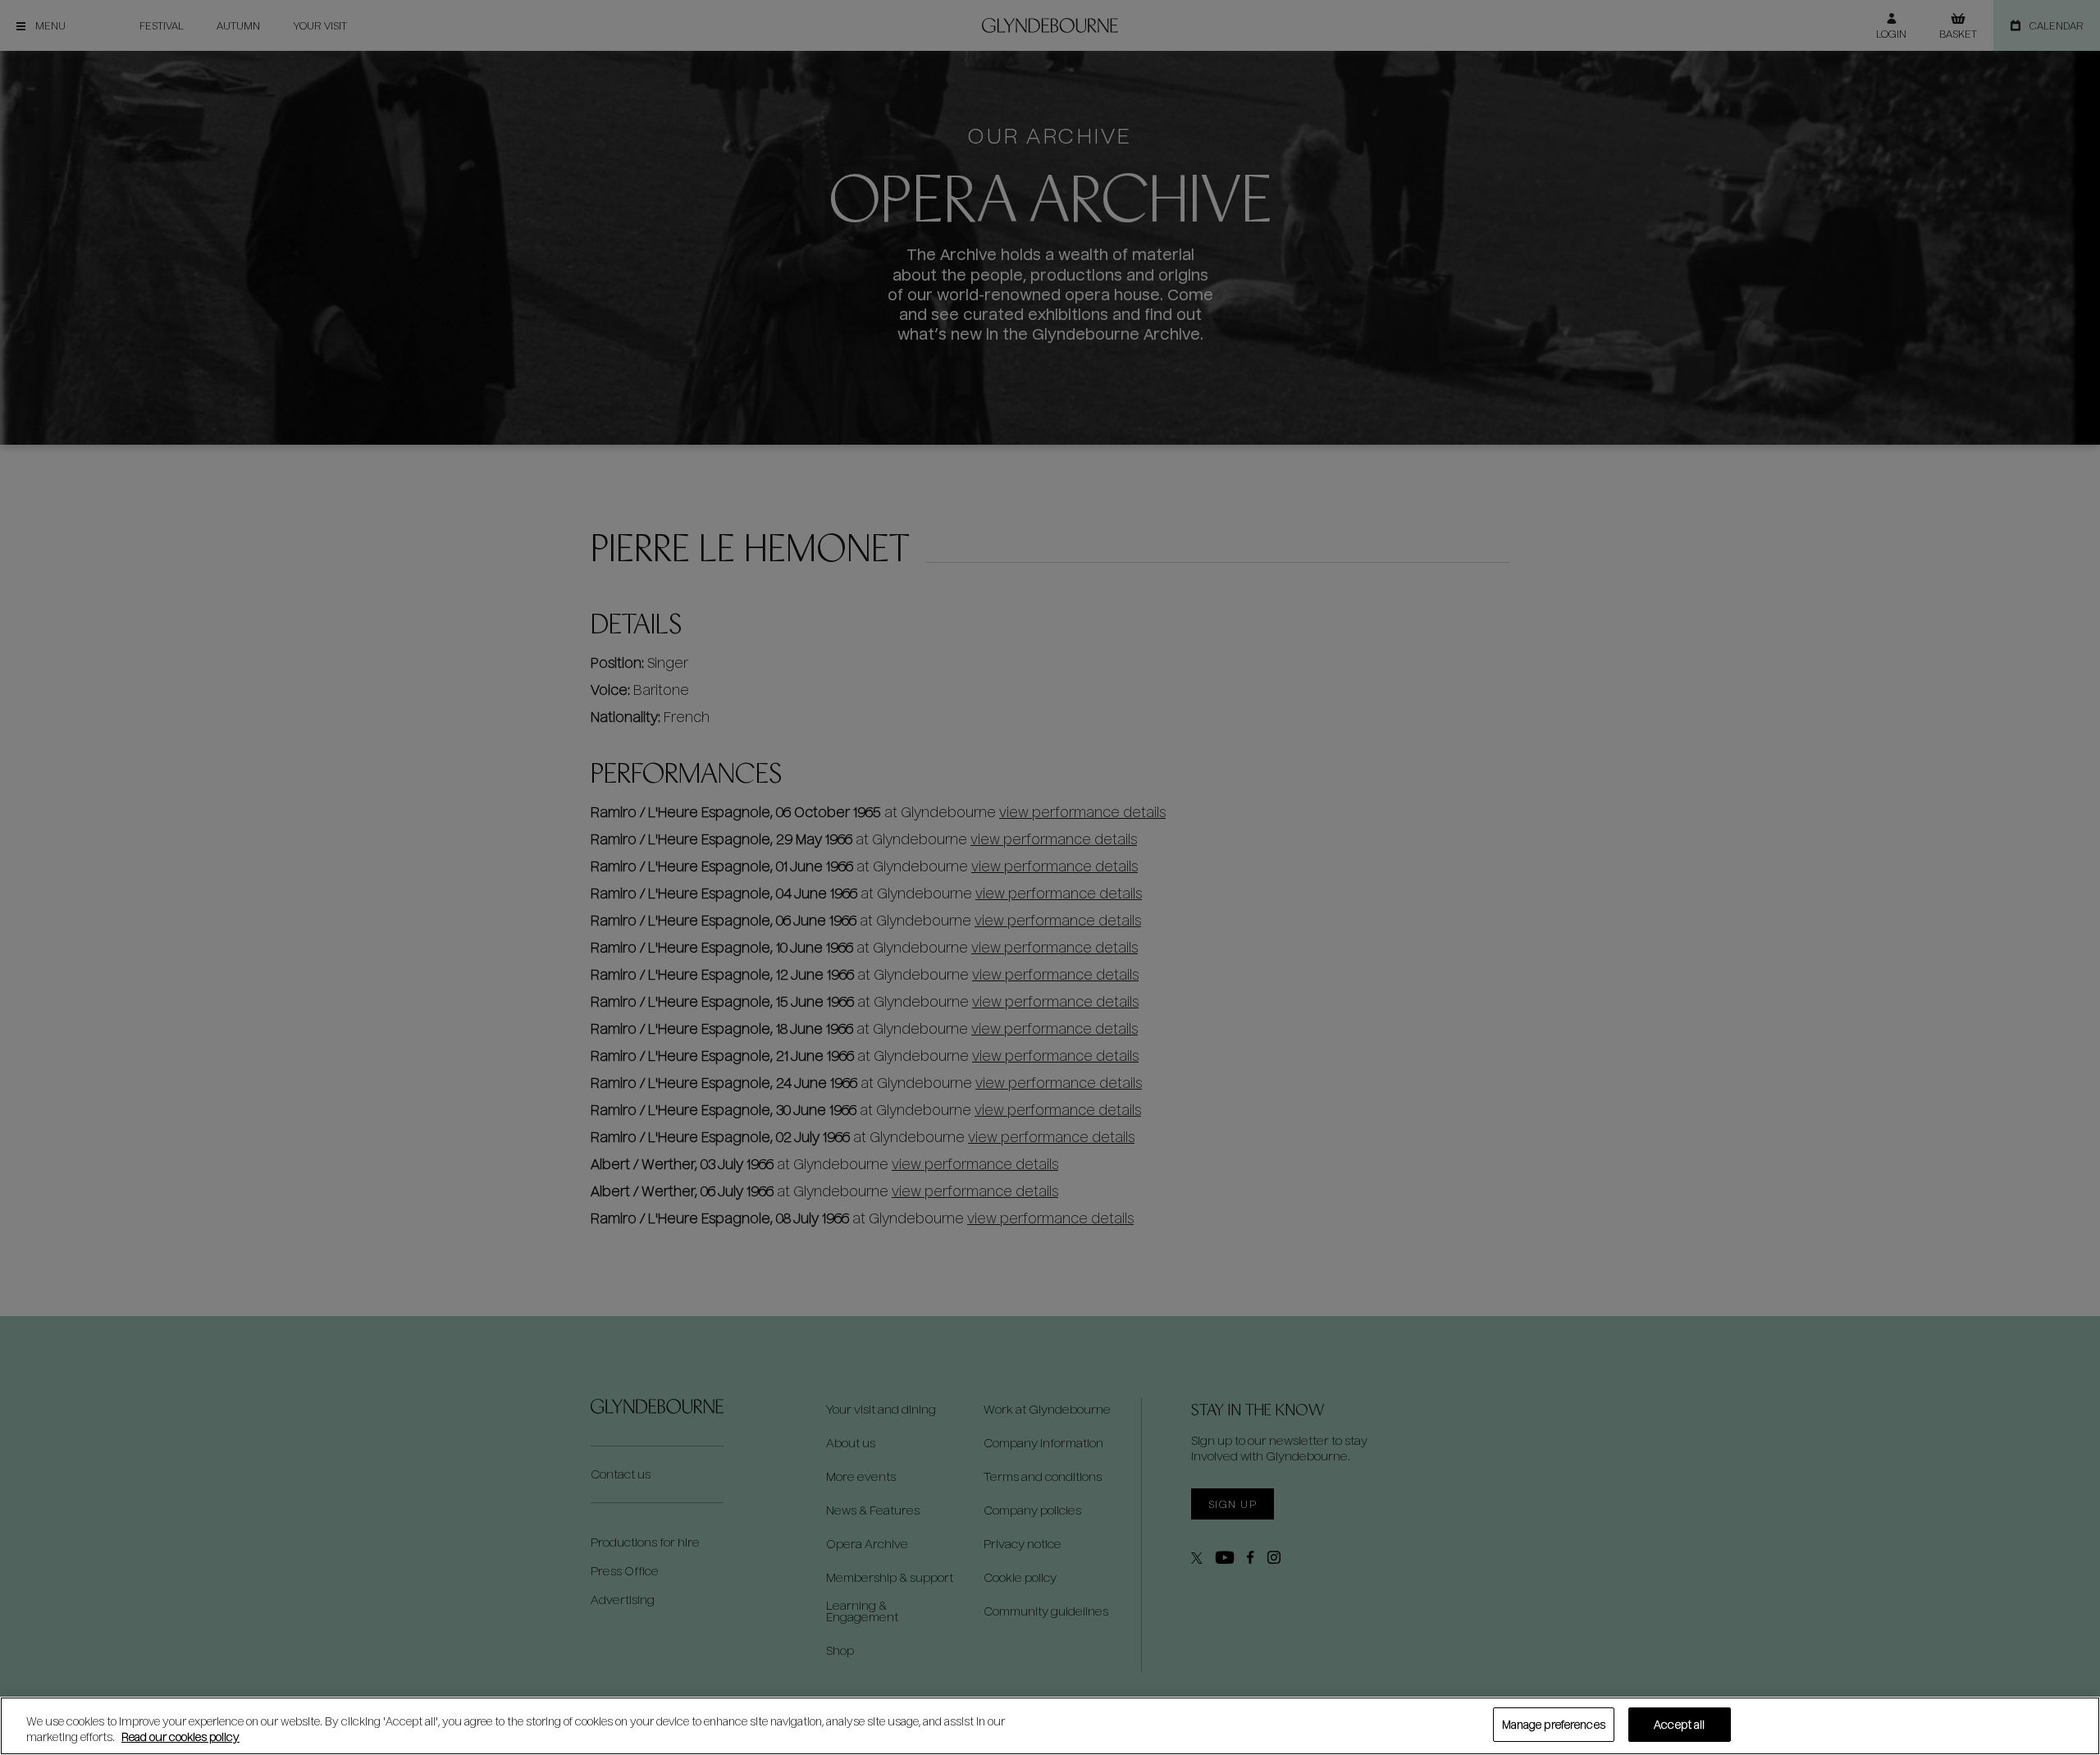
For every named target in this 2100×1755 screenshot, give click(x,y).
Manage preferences (1554, 1724)
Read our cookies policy (180, 1737)
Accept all (1679, 1724)
